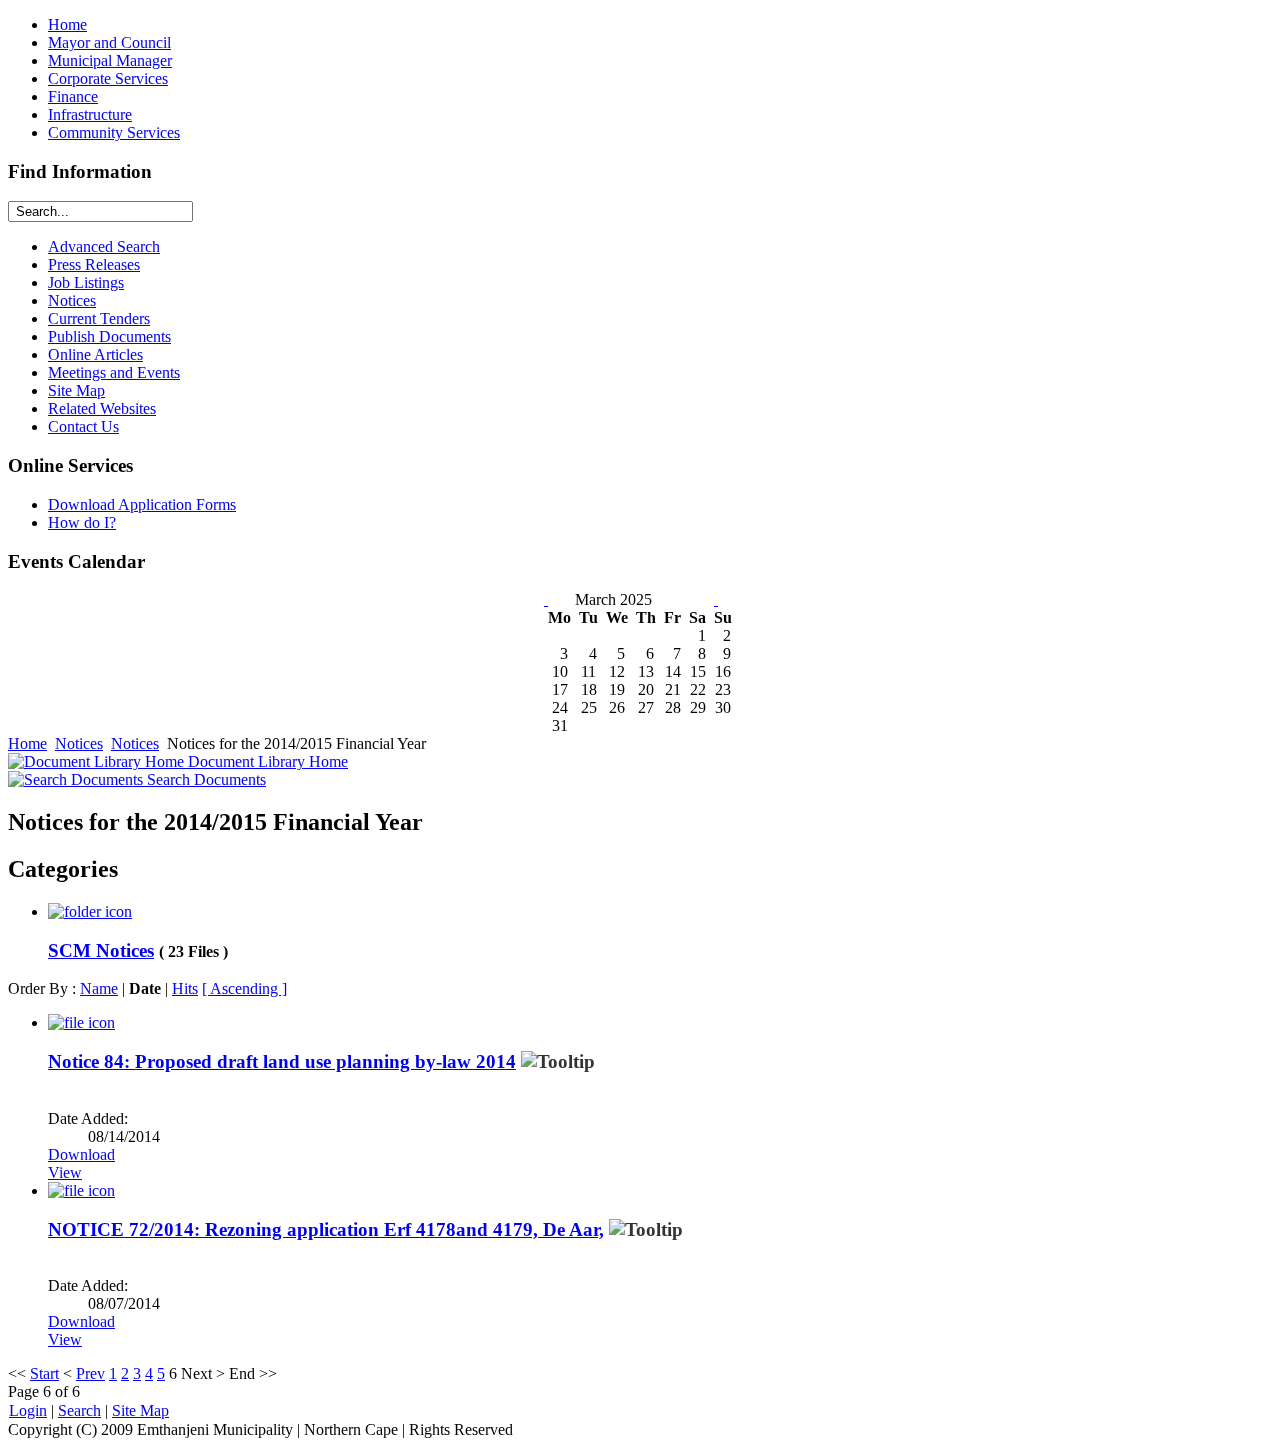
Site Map (140, 1410)
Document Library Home (266, 761)
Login (28, 1410)
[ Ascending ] (244, 988)
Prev (90, 1373)
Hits (185, 988)
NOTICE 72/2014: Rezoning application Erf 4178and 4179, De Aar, (326, 1229)
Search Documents (204, 779)
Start (44, 1373)
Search (79, 1410)
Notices (79, 743)
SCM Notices (101, 950)
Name (99, 988)
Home (27, 743)
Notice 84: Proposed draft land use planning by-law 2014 (282, 1061)
